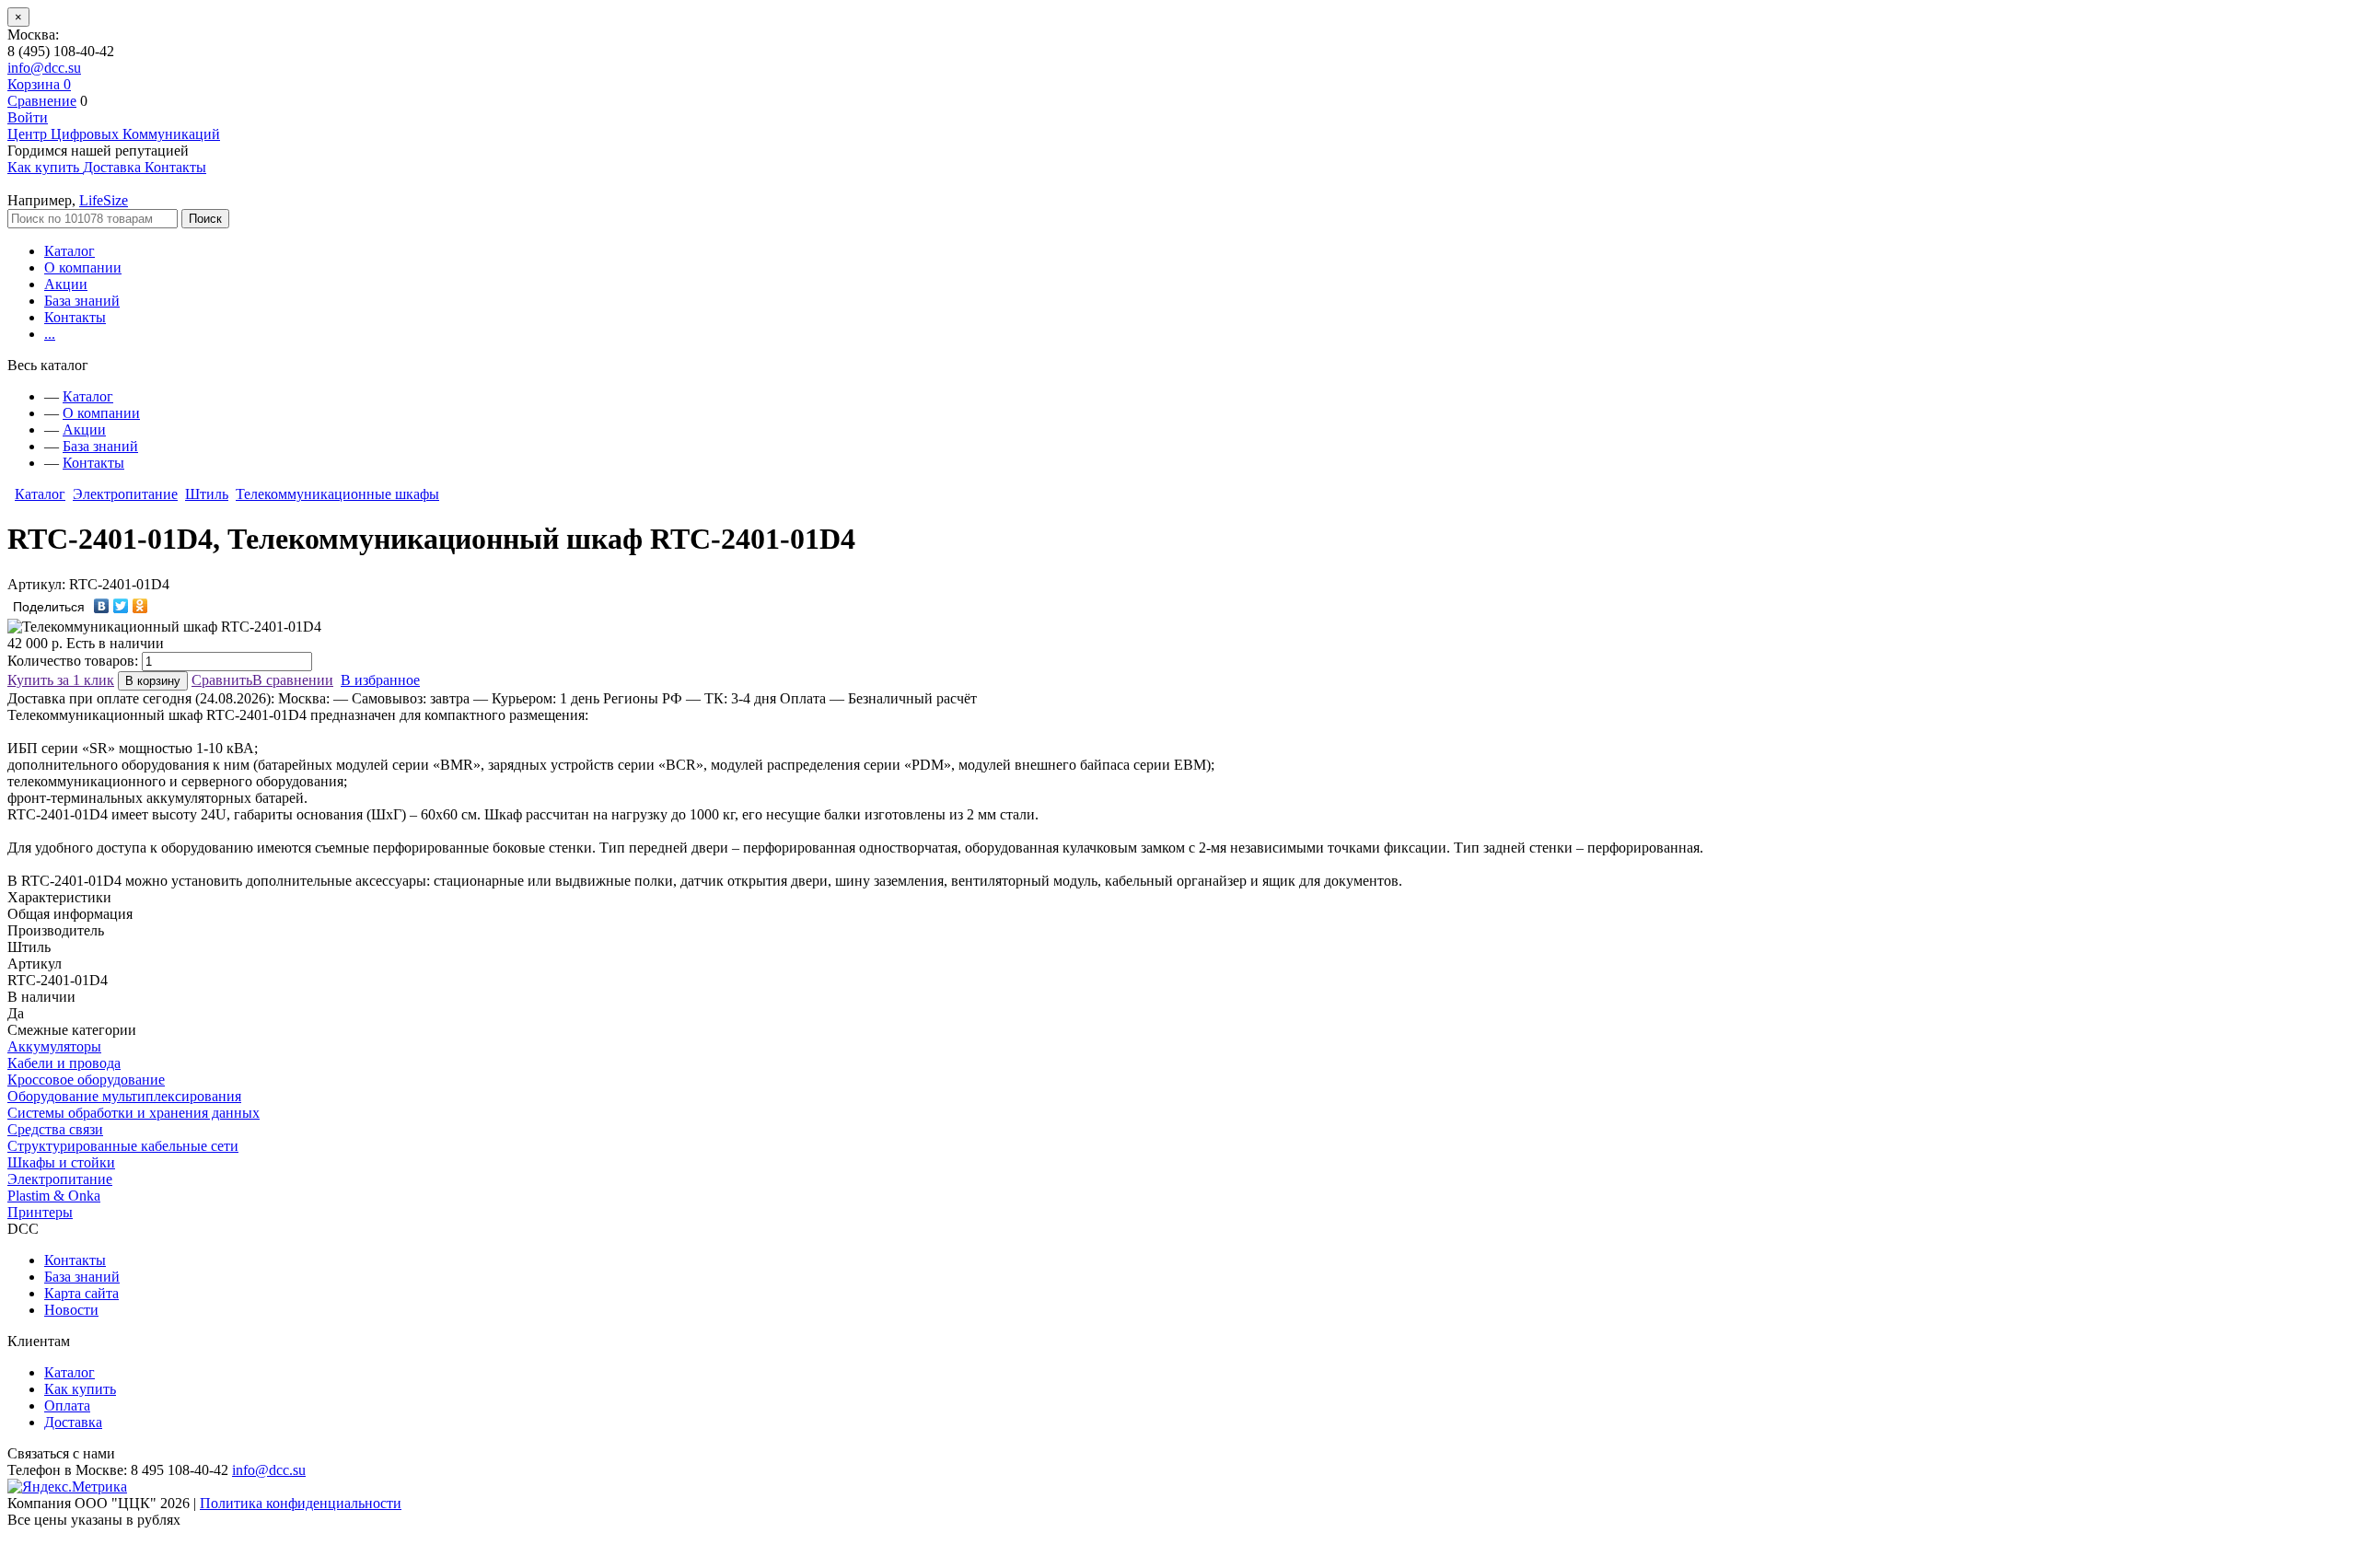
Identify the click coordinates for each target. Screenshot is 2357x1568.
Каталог (70, 251)
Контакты (75, 317)
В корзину (153, 681)
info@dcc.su (44, 68)
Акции (66, 284)
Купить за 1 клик (61, 680)
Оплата (67, 1405)
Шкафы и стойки (61, 1162)
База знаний (82, 301)
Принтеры (40, 1212)
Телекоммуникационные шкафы (337, 494)
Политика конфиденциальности (301, 1503)
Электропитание (125, 494)
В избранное (380, 680)
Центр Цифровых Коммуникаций (114, 134)
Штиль (207, 494)
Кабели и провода (64, 1063)
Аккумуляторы (54, 1046)
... (50, 334)
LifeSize (104, 200)
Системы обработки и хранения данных (134, 1113)
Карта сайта (81, 1293)
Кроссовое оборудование (86, 1080)
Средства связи (55, 1129)
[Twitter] (121, 606)
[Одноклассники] (140, 606)
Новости (71, 1310)
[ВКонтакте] (102, 606)
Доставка (73, 1422)
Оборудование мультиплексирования (124, 1096)
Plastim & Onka (54, 1196)
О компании (83, 267)
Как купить (80, 1389)
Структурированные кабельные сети (123, 1146)
